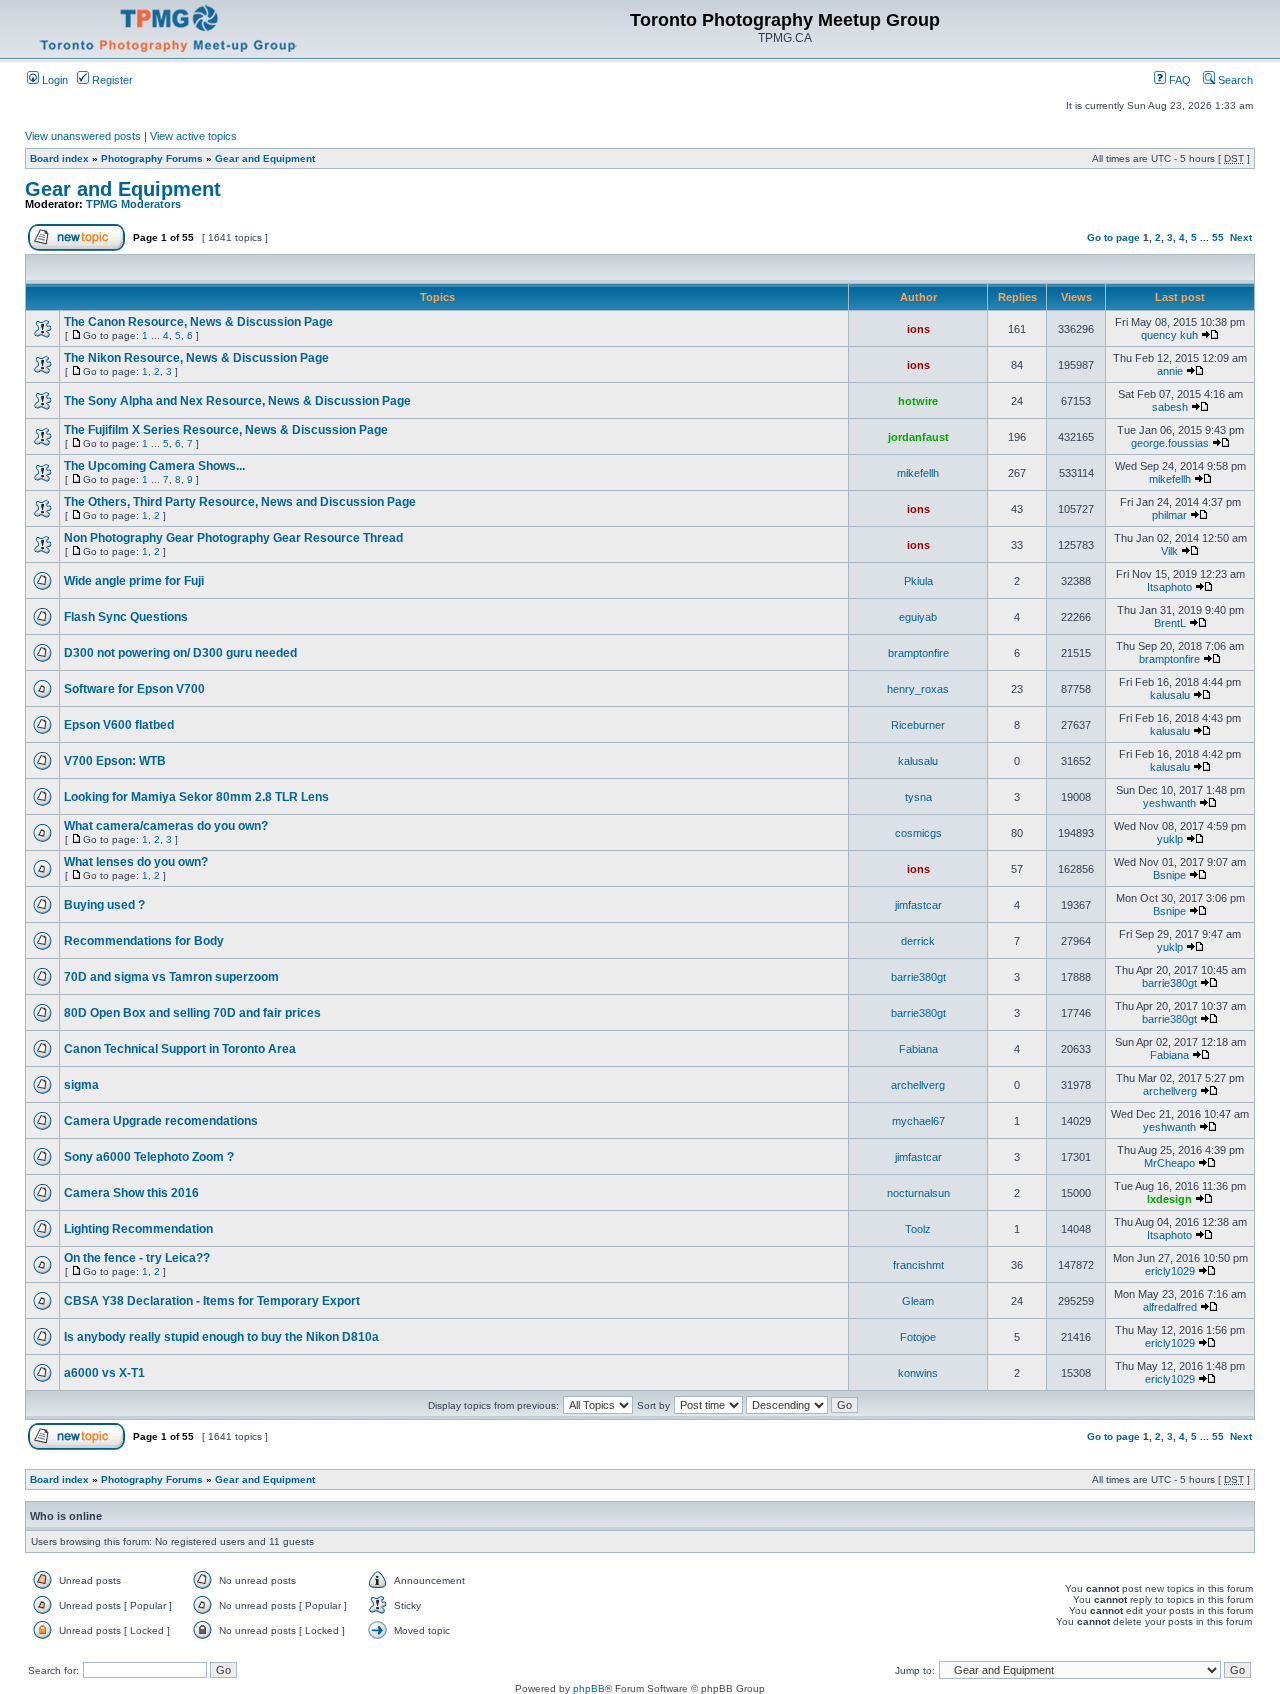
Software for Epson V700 (134, 689)
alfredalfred (1170, 1307)
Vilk (1169, 551)
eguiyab (918, 617)
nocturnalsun (918, 1193)
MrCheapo (1169, 1163)
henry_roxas (918, 689)
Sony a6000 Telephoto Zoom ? (149, 1157)
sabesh (1170, 407)
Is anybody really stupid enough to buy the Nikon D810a (221, 1337)
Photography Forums (152, 158)
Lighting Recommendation (138, 1229)
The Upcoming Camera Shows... (154, 466)
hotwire (918, 401)
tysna (918, 797)
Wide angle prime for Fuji (134, 581)
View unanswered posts (83, 136)
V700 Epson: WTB (115, 761)
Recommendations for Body (144, 941)
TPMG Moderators (133, 204)
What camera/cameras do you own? (166, 826)
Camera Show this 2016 (131, 1193)
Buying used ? (104, 905)
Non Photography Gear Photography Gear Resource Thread (233, 538)
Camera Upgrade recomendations (161, 1121)
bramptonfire (918, 653)
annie (1170, 371)
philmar (1169, 515)
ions (918, 329)
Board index (59, 158)
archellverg (918, 1085)
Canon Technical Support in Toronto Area (180, 1049)
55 (1218, 237)
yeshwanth (1169, 803)
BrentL (1170, 623)
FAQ (1178, 80)
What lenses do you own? (136, 862)
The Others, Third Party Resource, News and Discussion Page (240, 502)
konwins (918, 1373)
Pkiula (918, 581)
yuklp (1170, 839)
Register (111, 80)
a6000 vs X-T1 (104, 1373)
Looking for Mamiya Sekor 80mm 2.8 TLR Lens (196, 797)
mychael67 (918, 1121)
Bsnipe (1169, 875)
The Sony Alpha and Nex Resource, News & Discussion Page (237, 401)
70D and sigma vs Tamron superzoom (171, 977)
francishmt (918, 1265)
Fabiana (918, 1049)
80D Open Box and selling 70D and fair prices (192, 1013)
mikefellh (918, 473)
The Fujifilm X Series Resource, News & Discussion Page (226, 430)
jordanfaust (918, 437)
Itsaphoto (1169, 587)
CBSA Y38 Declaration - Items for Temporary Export (212, 1301)
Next (1241, 237)
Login (53, 80)
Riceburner (918, 725)
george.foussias (1170, 443)
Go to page (1113, 237)
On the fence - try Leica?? (137, 1258)
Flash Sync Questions (126, 617)
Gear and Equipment (265, 158)
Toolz (918, 1229)
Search (1234, 80)
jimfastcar (918, 905)
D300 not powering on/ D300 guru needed (180, 653)
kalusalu (1170, 695)
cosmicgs (918, 833)
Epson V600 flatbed (119, 725)
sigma (81, 1085)
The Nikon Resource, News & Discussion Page (196, 358)
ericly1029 (1170, 1271)
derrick (918, 941)
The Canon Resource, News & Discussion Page (198, 322)
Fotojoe (918, 1337)
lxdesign (1169, 1199)
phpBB (589, 1688)
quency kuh (1169, 335)
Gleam (918, 1301)
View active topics (193, 136)
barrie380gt (918, 977)
